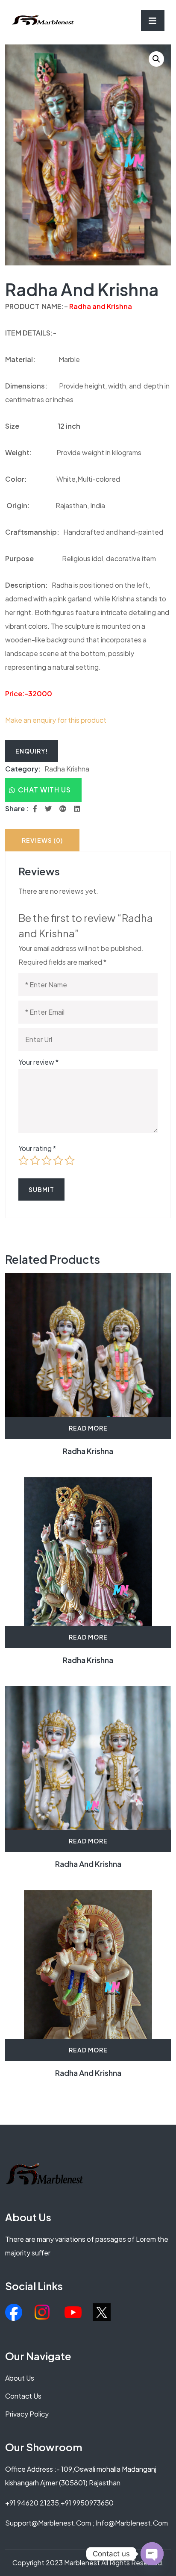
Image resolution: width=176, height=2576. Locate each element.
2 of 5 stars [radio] (35, 1160)
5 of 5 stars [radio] (70, 1160)
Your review (38, 1062)
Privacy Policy (27, 2414)
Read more (88, 1428)
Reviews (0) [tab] (42, 840)
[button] (156, 59)
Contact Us (23, 2396)
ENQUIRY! (32, 751)
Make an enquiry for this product (56, 720)
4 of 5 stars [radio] (58, 1160)
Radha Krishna (67, 769)
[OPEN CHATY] (152, 2554)
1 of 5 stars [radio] (23, 1160)
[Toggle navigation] (153, 20)
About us (20, 2378)
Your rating (37, 1148)
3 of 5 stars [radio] (47, 1160)
